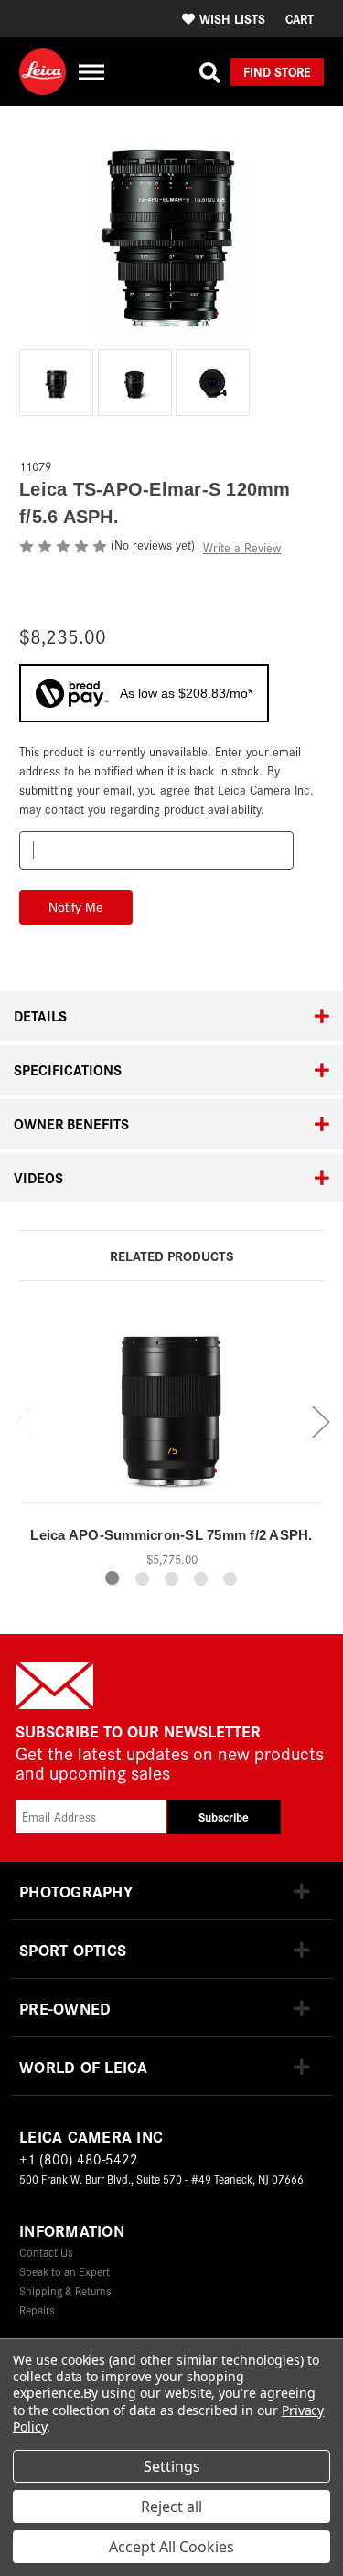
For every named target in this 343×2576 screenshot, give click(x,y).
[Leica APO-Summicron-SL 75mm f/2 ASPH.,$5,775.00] (171, 1408)
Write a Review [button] (242, 547)
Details (40, 1015)
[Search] (210, 72)
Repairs (37, 2309)
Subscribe (224, 1817)
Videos (38, 1177)
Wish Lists (232, 18)
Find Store (277, 71)
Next (320, 1421)
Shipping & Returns (65, 2290)
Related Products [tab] (171, 1255)
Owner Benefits (71, 1123)
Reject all (171, 2507)
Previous (24, 1421)
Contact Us (46, 2252)
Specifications (68, 1069)
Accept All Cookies (171, 2547)
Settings (172, 2466)
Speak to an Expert (64, 2271)
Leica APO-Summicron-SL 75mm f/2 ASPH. (171, 1535)
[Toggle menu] (91, 72)
